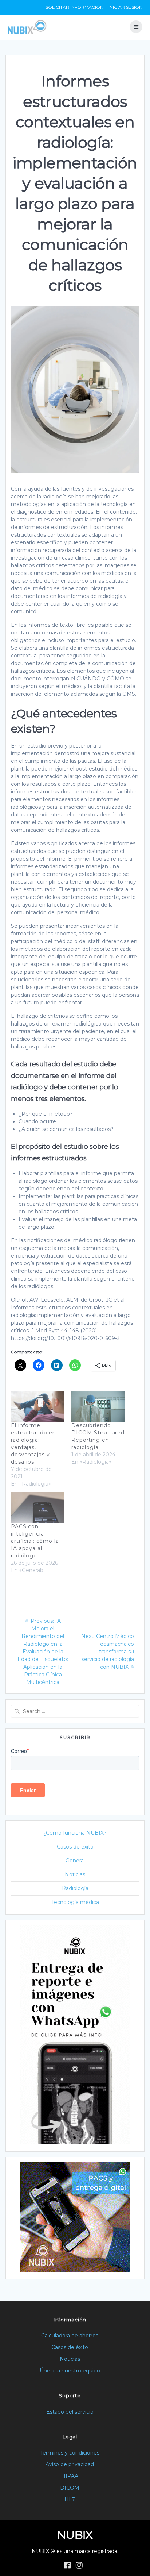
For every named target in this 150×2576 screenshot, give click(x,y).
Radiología (75, 1888)
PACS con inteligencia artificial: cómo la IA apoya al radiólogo (35, 1541)
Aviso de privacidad (70, 2464)
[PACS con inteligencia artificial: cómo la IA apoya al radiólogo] (37, 1508)
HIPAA (70, 2476)
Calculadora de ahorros (70, 2336)
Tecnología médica (75, 1902)
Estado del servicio (70, 2412)
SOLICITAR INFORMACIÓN (74, 7)
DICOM (70, 2488)
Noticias (75, 1874)
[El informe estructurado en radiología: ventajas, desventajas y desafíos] (37, 1407)
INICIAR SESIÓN (125, 7)
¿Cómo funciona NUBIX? (75, 1833)
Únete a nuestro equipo (70, 2371)
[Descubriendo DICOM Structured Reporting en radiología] (98, 1407)
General (75, 1861)
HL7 (70, 2499)
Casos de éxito (75, 1847)
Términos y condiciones (70, 2453)
